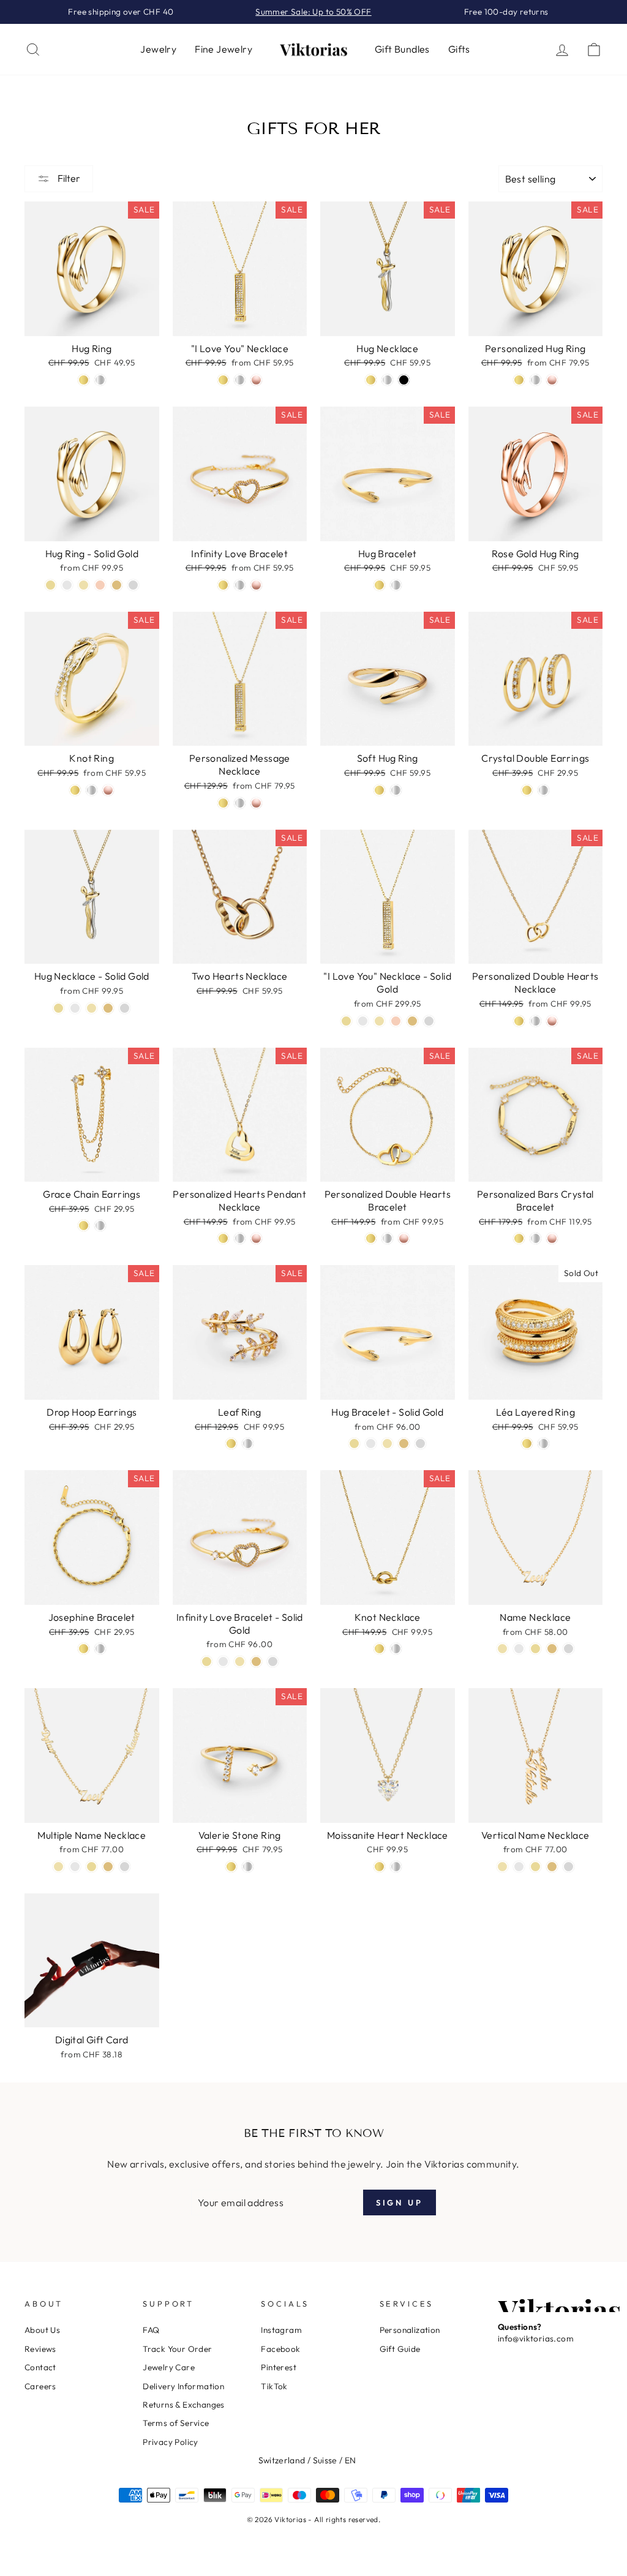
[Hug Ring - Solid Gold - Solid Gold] (117, 585)
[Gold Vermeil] (346, 1021)
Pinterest (279, 2367)
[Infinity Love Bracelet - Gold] (223, 585)
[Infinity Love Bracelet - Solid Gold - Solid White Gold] (273, 1662)
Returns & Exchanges (184, 2405)
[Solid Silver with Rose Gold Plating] (396, 1021)
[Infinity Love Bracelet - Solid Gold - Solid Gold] (256, 1662)
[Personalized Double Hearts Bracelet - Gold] (371, 1238)
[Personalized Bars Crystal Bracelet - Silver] (535, 1238)
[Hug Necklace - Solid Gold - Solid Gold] (108, 1008)
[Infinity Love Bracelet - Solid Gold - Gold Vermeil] (207, 1662)
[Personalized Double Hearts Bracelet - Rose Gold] (404, 1238)
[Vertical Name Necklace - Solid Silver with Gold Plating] (502, 1867)
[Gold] (223, 380)
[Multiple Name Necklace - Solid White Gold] (125, 1867)
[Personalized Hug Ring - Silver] (535, 380)
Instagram (281, 2330)
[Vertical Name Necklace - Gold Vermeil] (535, 1867)
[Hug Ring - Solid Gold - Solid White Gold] (133, 585)
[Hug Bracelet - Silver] (396, 585)
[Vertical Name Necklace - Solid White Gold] (569, 1867)
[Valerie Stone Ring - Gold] (231, 1867)
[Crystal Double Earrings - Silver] (543, 790)
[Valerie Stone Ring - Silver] (248, 1867)
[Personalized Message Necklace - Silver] (240, 803)
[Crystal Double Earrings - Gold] (527, 790)
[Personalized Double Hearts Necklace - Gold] (519, 1021)
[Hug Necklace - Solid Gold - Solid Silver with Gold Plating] (92, 1008)
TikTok (274, 2386)
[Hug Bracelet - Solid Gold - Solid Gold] (404, 1444)
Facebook (280, 2349)
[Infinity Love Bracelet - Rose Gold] (256, 585)
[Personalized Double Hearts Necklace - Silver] (535, 1021)
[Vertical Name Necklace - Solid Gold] (552, 1867)
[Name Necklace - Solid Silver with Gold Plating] (502, 1649)
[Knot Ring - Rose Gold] (108, 790)
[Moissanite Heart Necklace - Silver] (396, 1867)
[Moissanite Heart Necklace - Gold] (379, 1867)
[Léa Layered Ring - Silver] (543, 1444)
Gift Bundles (402, 49)
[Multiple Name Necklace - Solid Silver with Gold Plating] (58, 1867)
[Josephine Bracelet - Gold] (84, 1649)
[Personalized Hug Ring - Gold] (519, 380)
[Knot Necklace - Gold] (379, 1649)
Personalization (410, 2330)
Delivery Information (183, 2386)
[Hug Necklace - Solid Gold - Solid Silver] (75, 1008)
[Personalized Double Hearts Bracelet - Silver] (387, 1238)
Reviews (40, 2349)
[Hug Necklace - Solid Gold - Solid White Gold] (125, 1008)
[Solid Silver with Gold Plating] (379, 1021)
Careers (40, 2386)
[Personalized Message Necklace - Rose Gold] (256, 803)
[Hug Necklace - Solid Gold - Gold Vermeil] (58, 1008)
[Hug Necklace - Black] (404, 380)
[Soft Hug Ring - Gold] (379, 790)
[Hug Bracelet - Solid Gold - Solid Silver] (371, 1444)
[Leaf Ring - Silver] (248, 1444)
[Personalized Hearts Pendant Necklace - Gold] (223, 1238)
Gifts (459, 49)
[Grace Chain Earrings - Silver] (100, 1226)
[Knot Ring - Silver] (92, 790)
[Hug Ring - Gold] (84, 380)
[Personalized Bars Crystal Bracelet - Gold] (519, 1238)
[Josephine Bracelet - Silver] (100, 1649)
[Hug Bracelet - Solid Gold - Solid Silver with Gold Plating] (387, 1444)
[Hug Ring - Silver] (100, 380)
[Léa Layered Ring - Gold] (527, 1444)
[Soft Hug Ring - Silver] (396, 790)
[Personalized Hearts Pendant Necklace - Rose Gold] (256, 1238)
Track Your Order (177, 2349)
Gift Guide (400, 2349)
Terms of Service (176, 2423)
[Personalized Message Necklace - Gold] (223, 803)
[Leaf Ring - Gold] (231, 1444)
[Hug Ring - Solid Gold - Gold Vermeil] (51, 585)
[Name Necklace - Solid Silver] (519, 1649)
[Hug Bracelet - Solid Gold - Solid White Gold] (420, 1444)
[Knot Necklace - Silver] (396, 1649)
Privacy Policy (171, 2442)
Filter (68, 178)
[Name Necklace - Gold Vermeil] (535, 1649)
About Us (42, 2330)
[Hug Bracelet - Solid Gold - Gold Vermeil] (354, 1444)
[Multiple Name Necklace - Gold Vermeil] (92, 1867)
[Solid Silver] (363, 1021)
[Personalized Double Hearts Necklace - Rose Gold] (552, 1021)
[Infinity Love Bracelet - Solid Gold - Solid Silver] (223, 1662)
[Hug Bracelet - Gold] (379, 585)
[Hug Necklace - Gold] (371, 380)
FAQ (151, 2330)
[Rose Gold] (256, 380)
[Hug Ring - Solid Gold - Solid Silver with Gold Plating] (84, 585)
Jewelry (158, 49)
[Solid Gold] (412, 1021)
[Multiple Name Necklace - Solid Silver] (75, 1867)
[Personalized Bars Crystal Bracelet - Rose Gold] (552, 1238)
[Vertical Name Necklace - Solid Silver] (519, 1867)
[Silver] (240, 380)
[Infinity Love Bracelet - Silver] (240, 585)
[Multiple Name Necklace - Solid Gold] (108, 1867)
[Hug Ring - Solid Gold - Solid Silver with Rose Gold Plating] (100, 585)
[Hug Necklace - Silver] (387, 380)
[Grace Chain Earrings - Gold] (84, 1226)
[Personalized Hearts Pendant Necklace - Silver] (240, 1238)
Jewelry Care (169, 2367)
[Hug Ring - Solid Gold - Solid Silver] (67, 585)
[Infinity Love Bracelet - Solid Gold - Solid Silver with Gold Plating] (240, 1662)
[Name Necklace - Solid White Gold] (569, 1649)
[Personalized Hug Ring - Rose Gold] (552, 380)
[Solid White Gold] (429, 1021)
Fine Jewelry (223, 49)
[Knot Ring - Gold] (75, 790)
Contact (40, 2367)
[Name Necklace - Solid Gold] (552, 1649)
